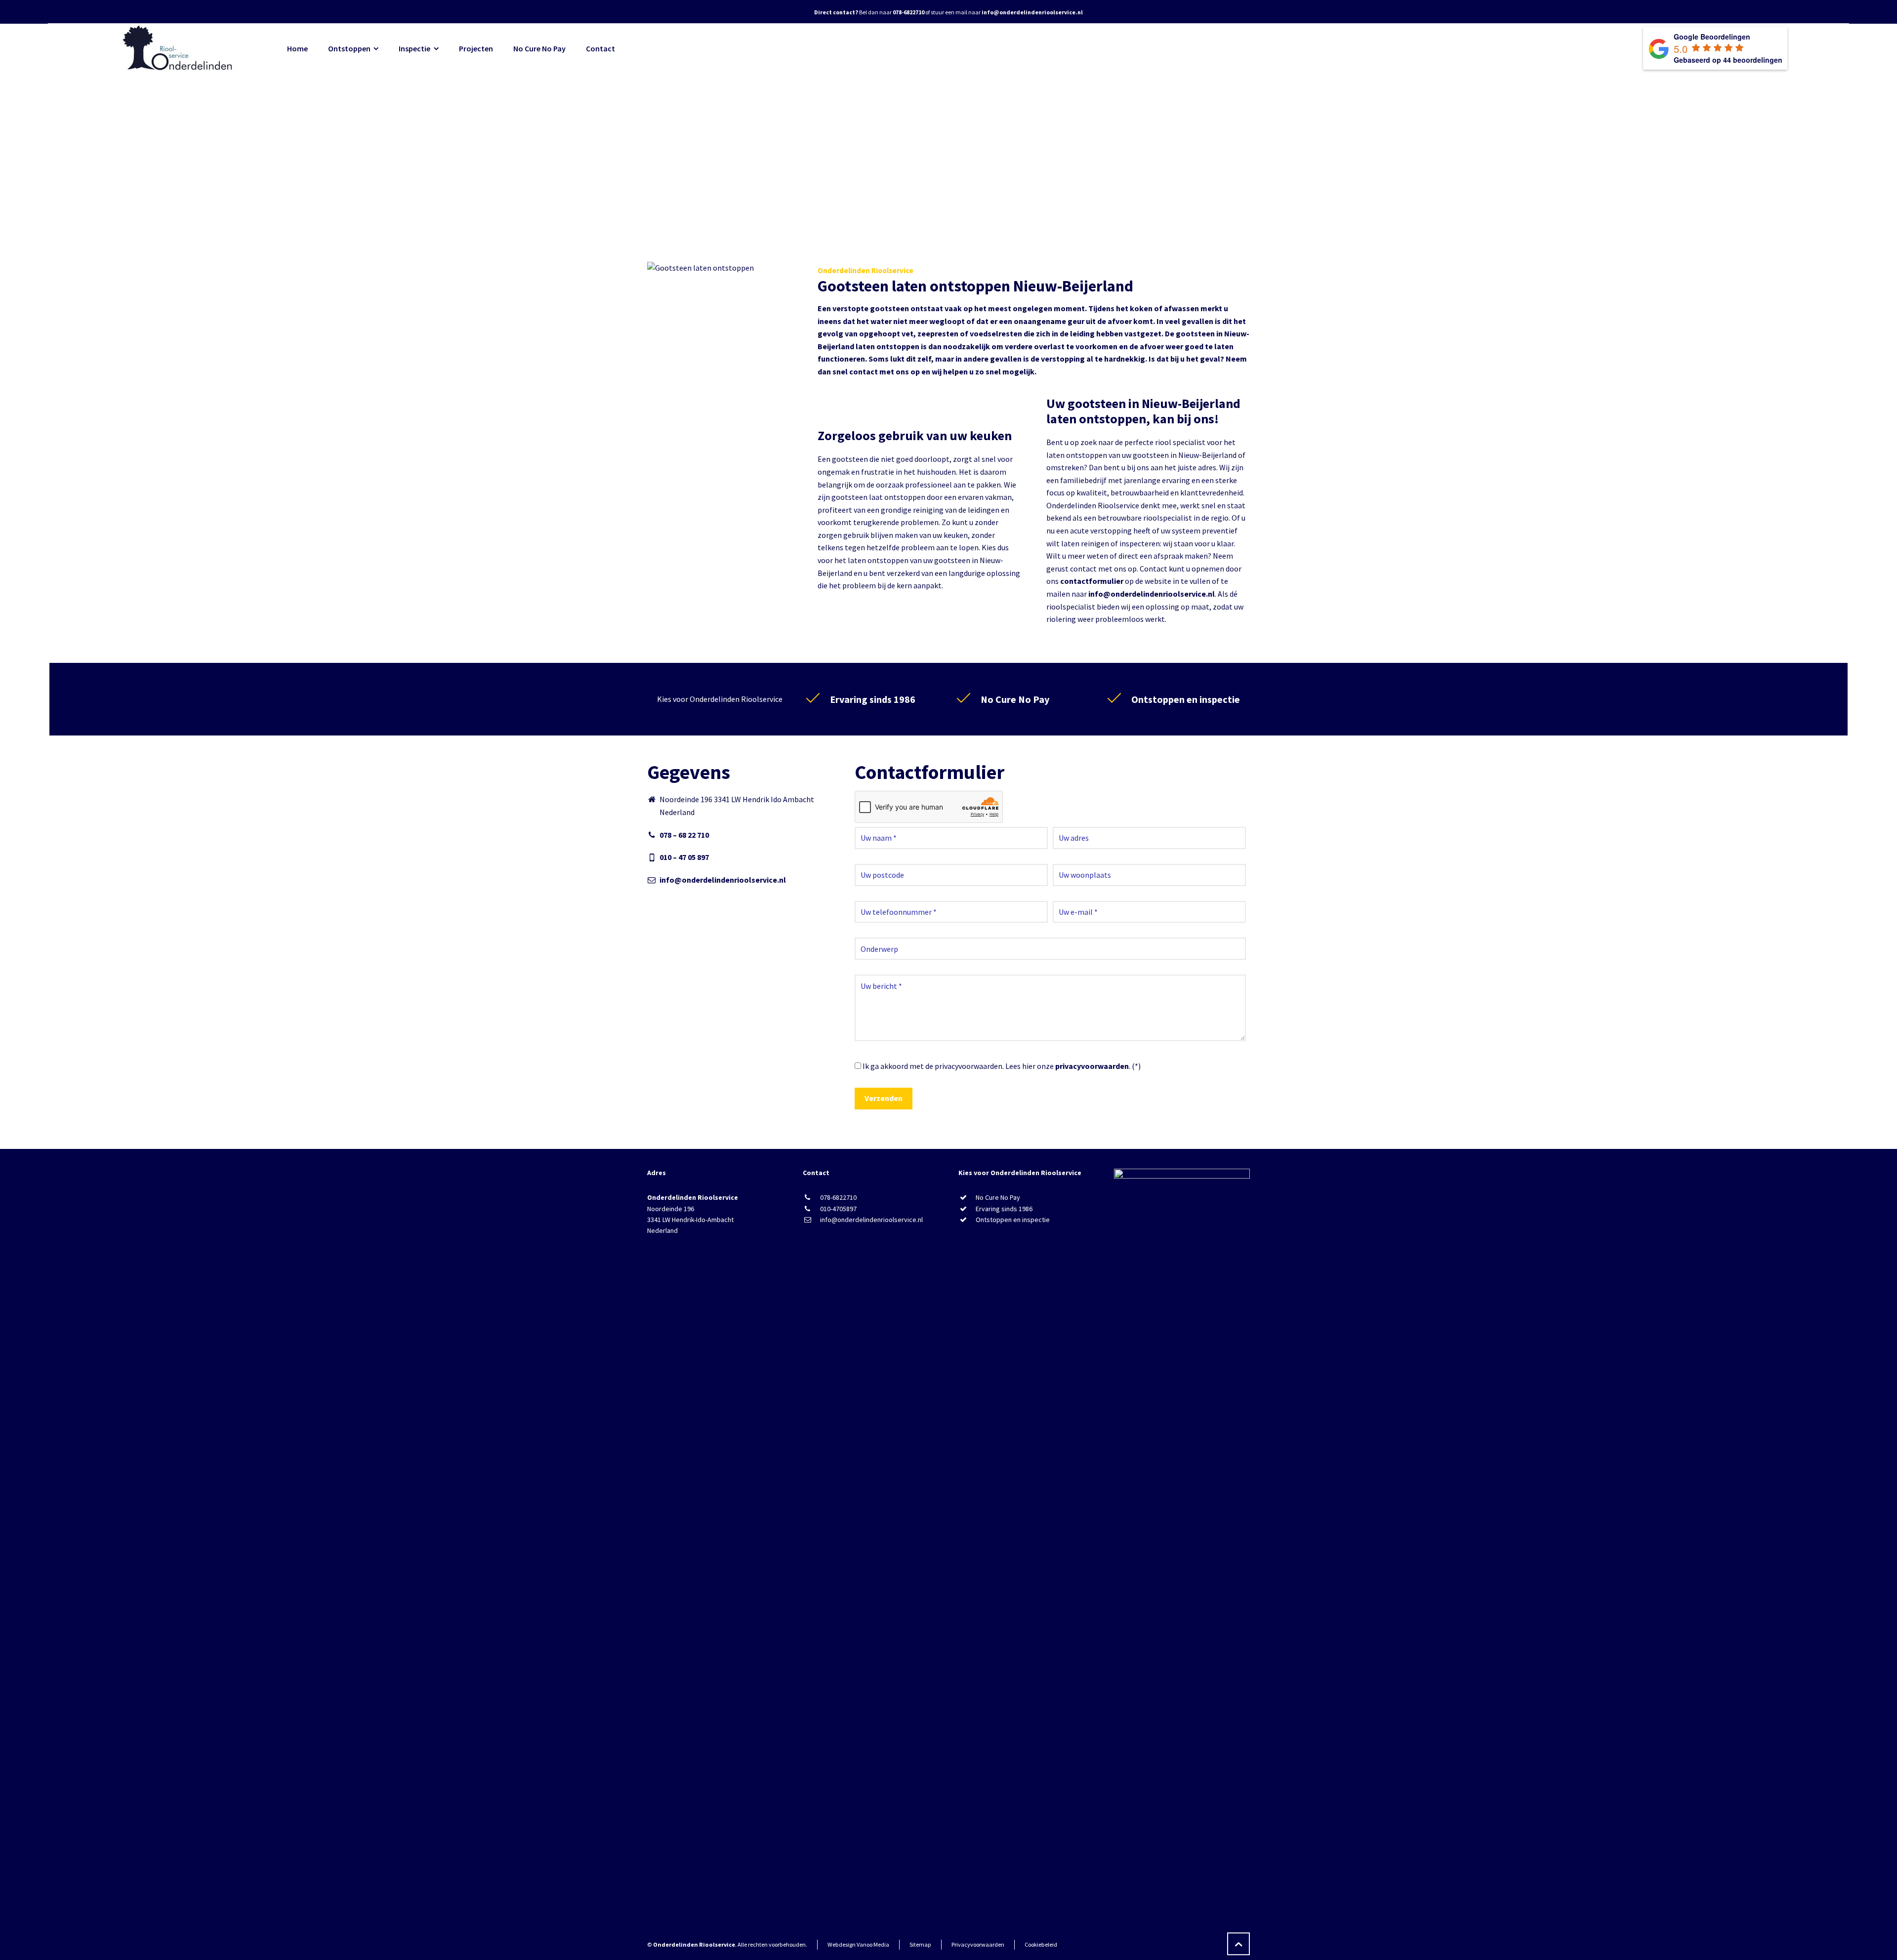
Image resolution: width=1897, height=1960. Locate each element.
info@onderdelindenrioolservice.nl (1152, 594)
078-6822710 (838, 1197)
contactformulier (1092, 581)
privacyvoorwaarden (1092, 1066)
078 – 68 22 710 (684, 835)
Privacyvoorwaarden (978, 1944)
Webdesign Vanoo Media (858, 1944)
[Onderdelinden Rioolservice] (179, 48)
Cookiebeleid (1041, 1944)
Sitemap (920, 1944)
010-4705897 (838, 1209)
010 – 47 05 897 (684, 857)
